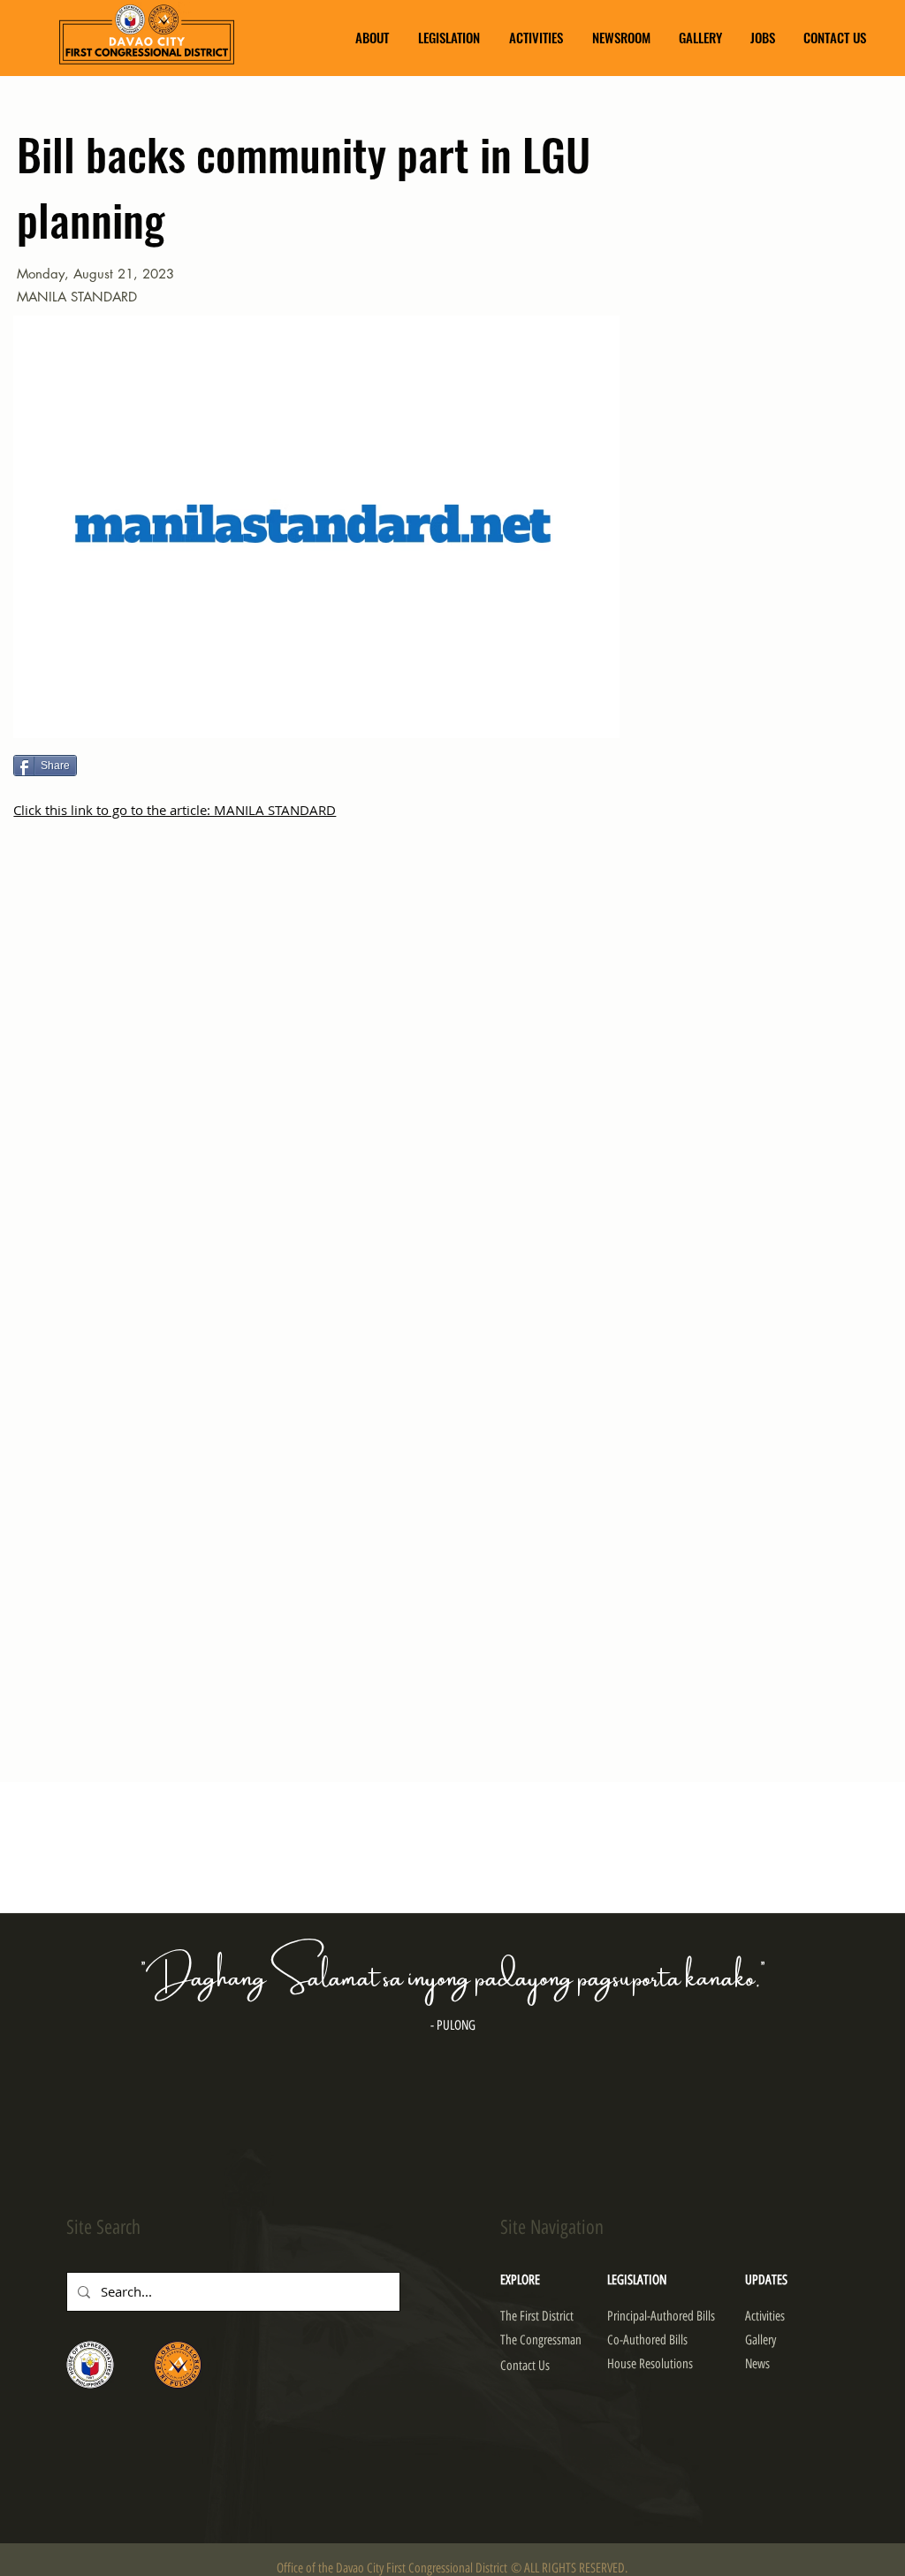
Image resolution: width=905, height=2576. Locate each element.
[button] (372, 38)
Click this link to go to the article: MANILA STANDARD (175, 810)
